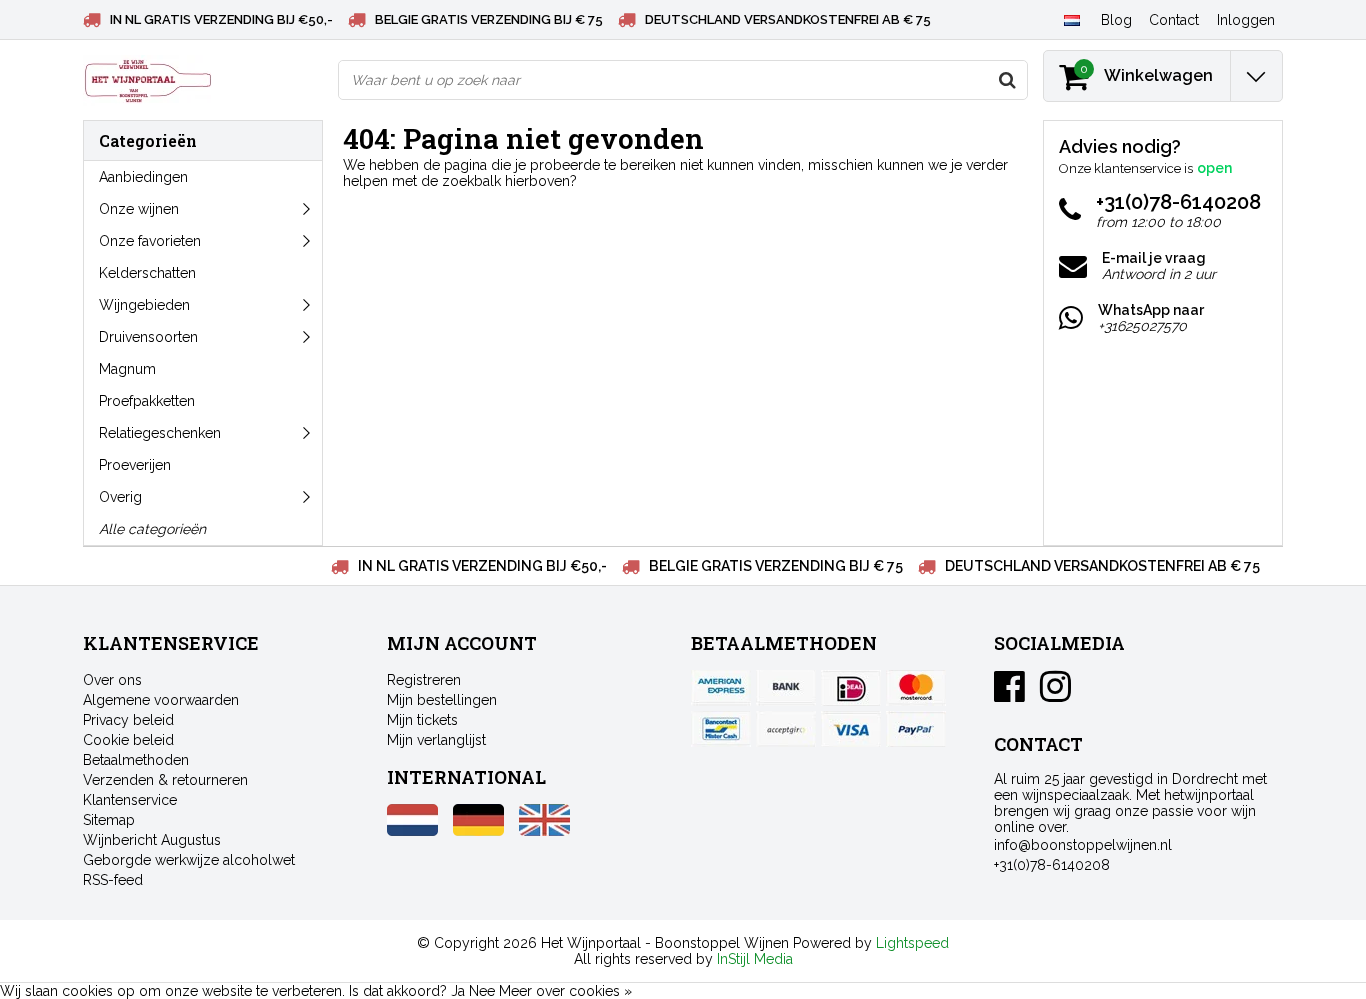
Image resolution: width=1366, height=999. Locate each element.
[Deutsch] (478, 831)
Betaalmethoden (136, 760)
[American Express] (721, 688)
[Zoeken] (1007, 80)
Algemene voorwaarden (161, 700)
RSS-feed (113, 880)
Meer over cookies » (565, 991)
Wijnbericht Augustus (152, 840)
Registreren (424, 680)
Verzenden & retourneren (165, 780)
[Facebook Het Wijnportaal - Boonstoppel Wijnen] (1009, 694)
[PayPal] (786, 729)
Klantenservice (130, 800)
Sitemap (109, 820)
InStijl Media (755, 959)
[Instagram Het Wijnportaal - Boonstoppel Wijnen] (1055, 694)
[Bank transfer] (786, 688)
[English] (544, 831)
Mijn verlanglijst (436, 740)
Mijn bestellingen (442, 700)
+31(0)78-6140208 (1052, 865)
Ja (458, 991)
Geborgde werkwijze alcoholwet (189, 860)
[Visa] (851, 729)
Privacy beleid (128, 720)
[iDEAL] (851, 688)
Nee (482, 991)
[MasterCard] (916, 688)
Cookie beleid (128, 740)
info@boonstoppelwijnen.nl (1083, 845)
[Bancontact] (721, 729)
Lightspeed (912, 943)
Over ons (112, 680)
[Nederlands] (1071, 19)
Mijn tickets (422, 720)
